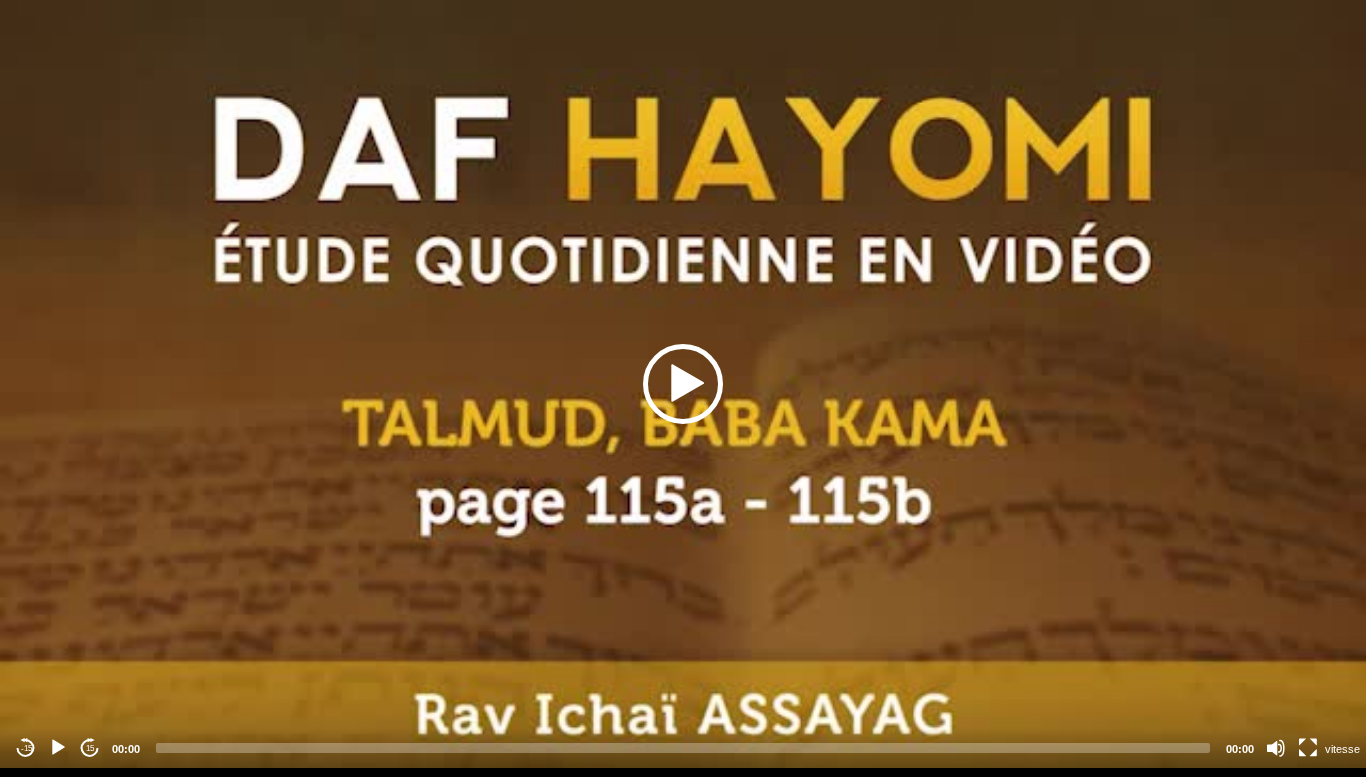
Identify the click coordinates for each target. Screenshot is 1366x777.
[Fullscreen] (1308, 748)
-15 (26, 748)
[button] (683, 384)
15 (90, 748)
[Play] (58, 748)
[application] (683, 384)
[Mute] (1276, 748)
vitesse (1342, 749)
